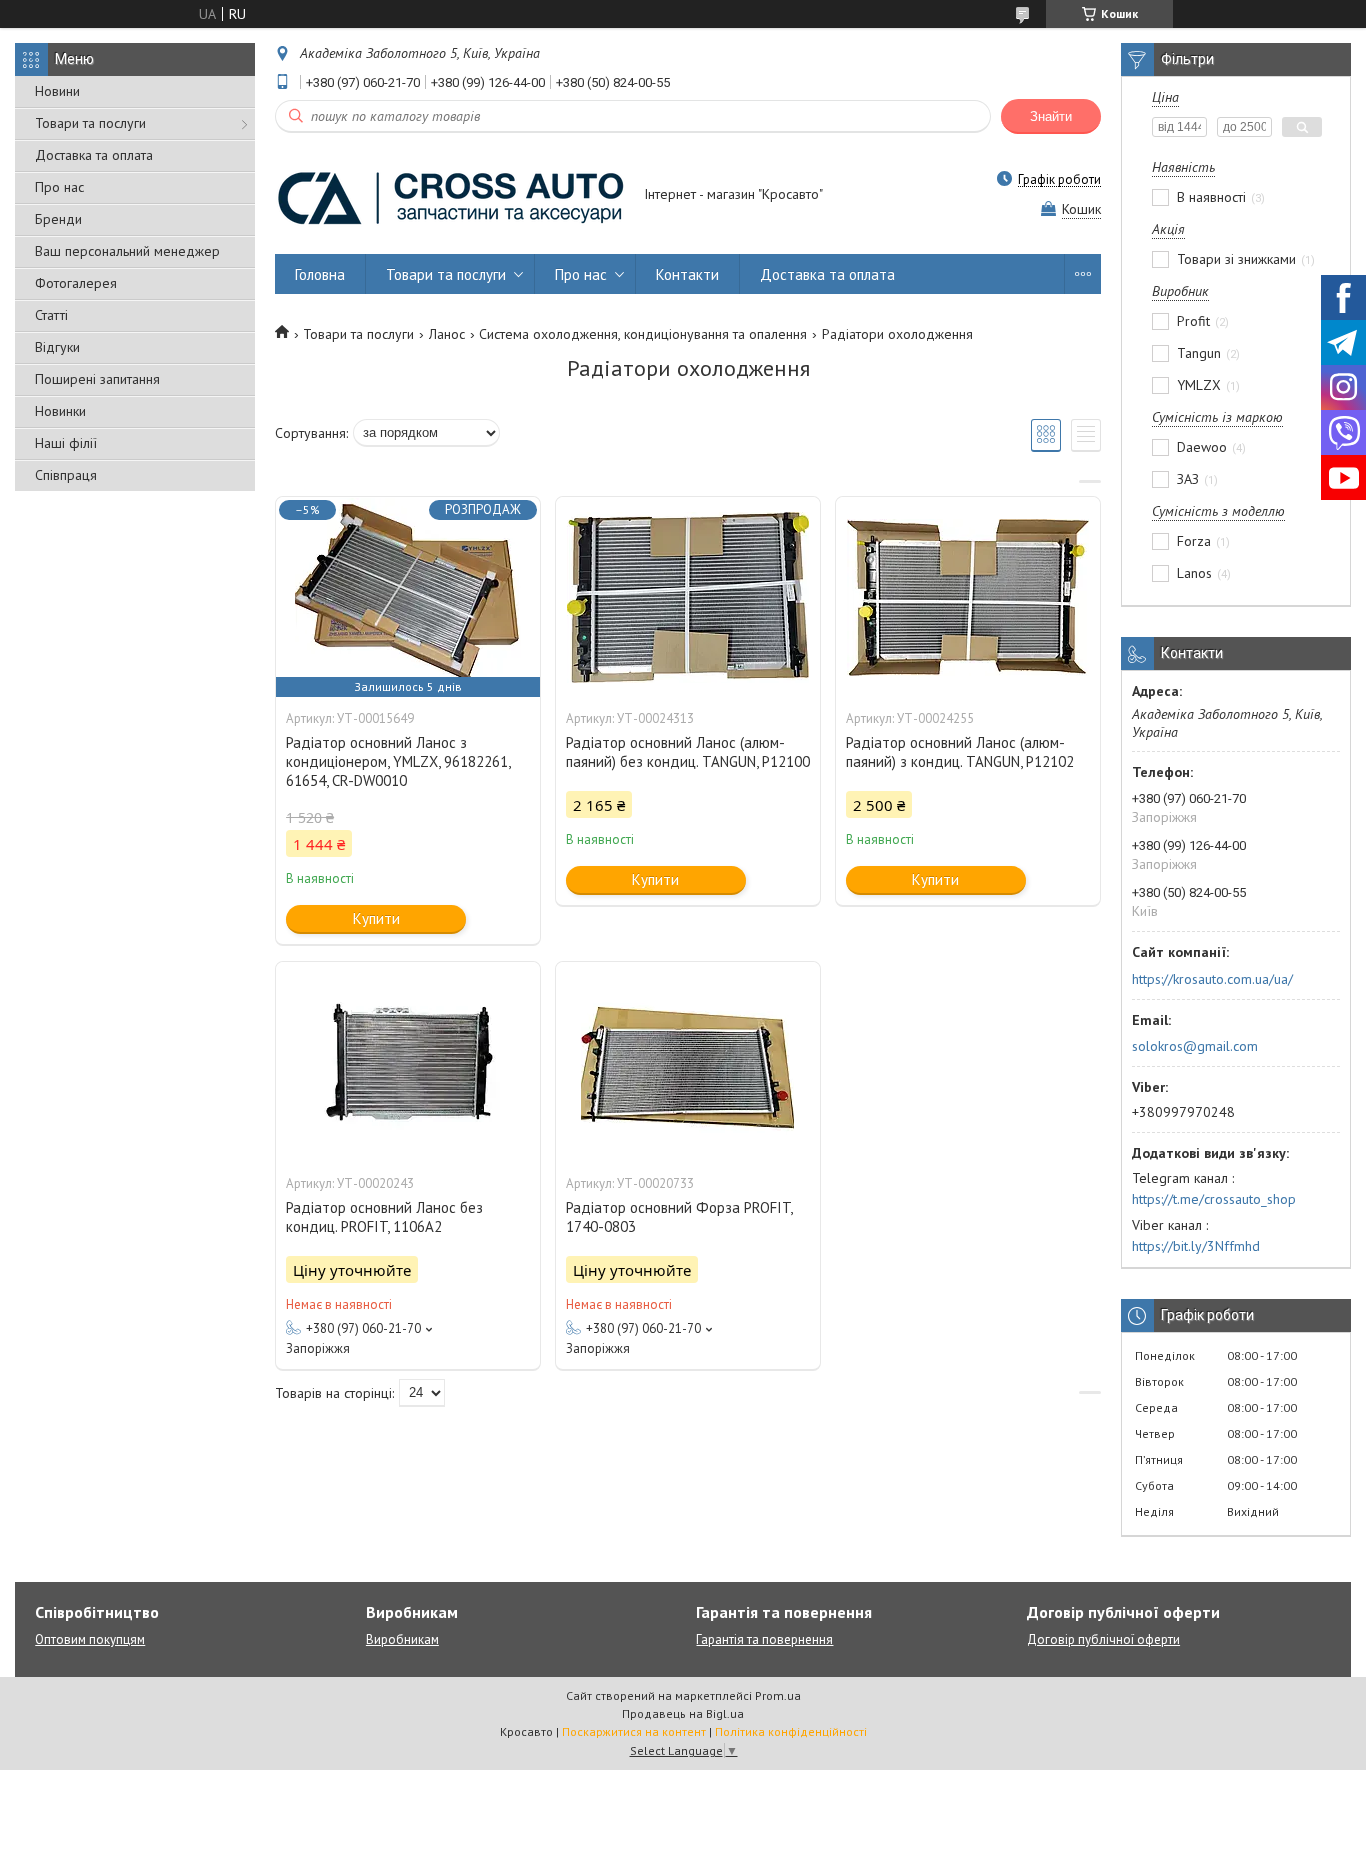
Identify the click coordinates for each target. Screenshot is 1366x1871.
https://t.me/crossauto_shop (1214, 1199)
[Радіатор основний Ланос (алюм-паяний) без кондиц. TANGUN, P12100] (688, 597)
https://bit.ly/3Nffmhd (1196, 1246)
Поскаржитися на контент (634, 1731)
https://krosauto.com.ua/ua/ (1212, 979)
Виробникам (402, 1639)
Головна (320, 274)
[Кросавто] (450, 196)
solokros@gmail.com (1195, 1046)
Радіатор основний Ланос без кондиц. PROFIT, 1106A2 (384, 1217)
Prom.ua (778, 1695)
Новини (57, 91)
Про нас (59, 187)
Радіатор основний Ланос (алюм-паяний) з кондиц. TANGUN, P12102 (960, 752)
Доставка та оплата (94, 155)
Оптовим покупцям (90, 1639)
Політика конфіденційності (791, 1731)
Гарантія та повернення (764, 1639)
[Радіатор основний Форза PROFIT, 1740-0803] (688, 1062)
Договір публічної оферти (1103, 1639)
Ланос (447, 334)
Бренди (58, 219)
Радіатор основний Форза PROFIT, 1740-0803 (679, 1217)
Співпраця (66, 475)
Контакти (687, 274)
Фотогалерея (76, 283)
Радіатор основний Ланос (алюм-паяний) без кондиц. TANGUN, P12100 (688, 752)
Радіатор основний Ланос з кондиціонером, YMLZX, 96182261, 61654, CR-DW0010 (398, 761)
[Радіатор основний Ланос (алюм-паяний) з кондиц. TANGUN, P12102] (968, 597)
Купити (376, 918)
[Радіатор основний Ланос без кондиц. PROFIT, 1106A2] (408, 1062)
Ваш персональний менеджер (127, 251)
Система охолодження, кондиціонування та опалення (643, 334)
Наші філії (66, 443)
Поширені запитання (97, 379)
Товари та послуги (90, 123)
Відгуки (57, 347)
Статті (51, 315)
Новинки (60, 411)
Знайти (1051, 116)
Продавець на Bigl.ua (683, 1713)
